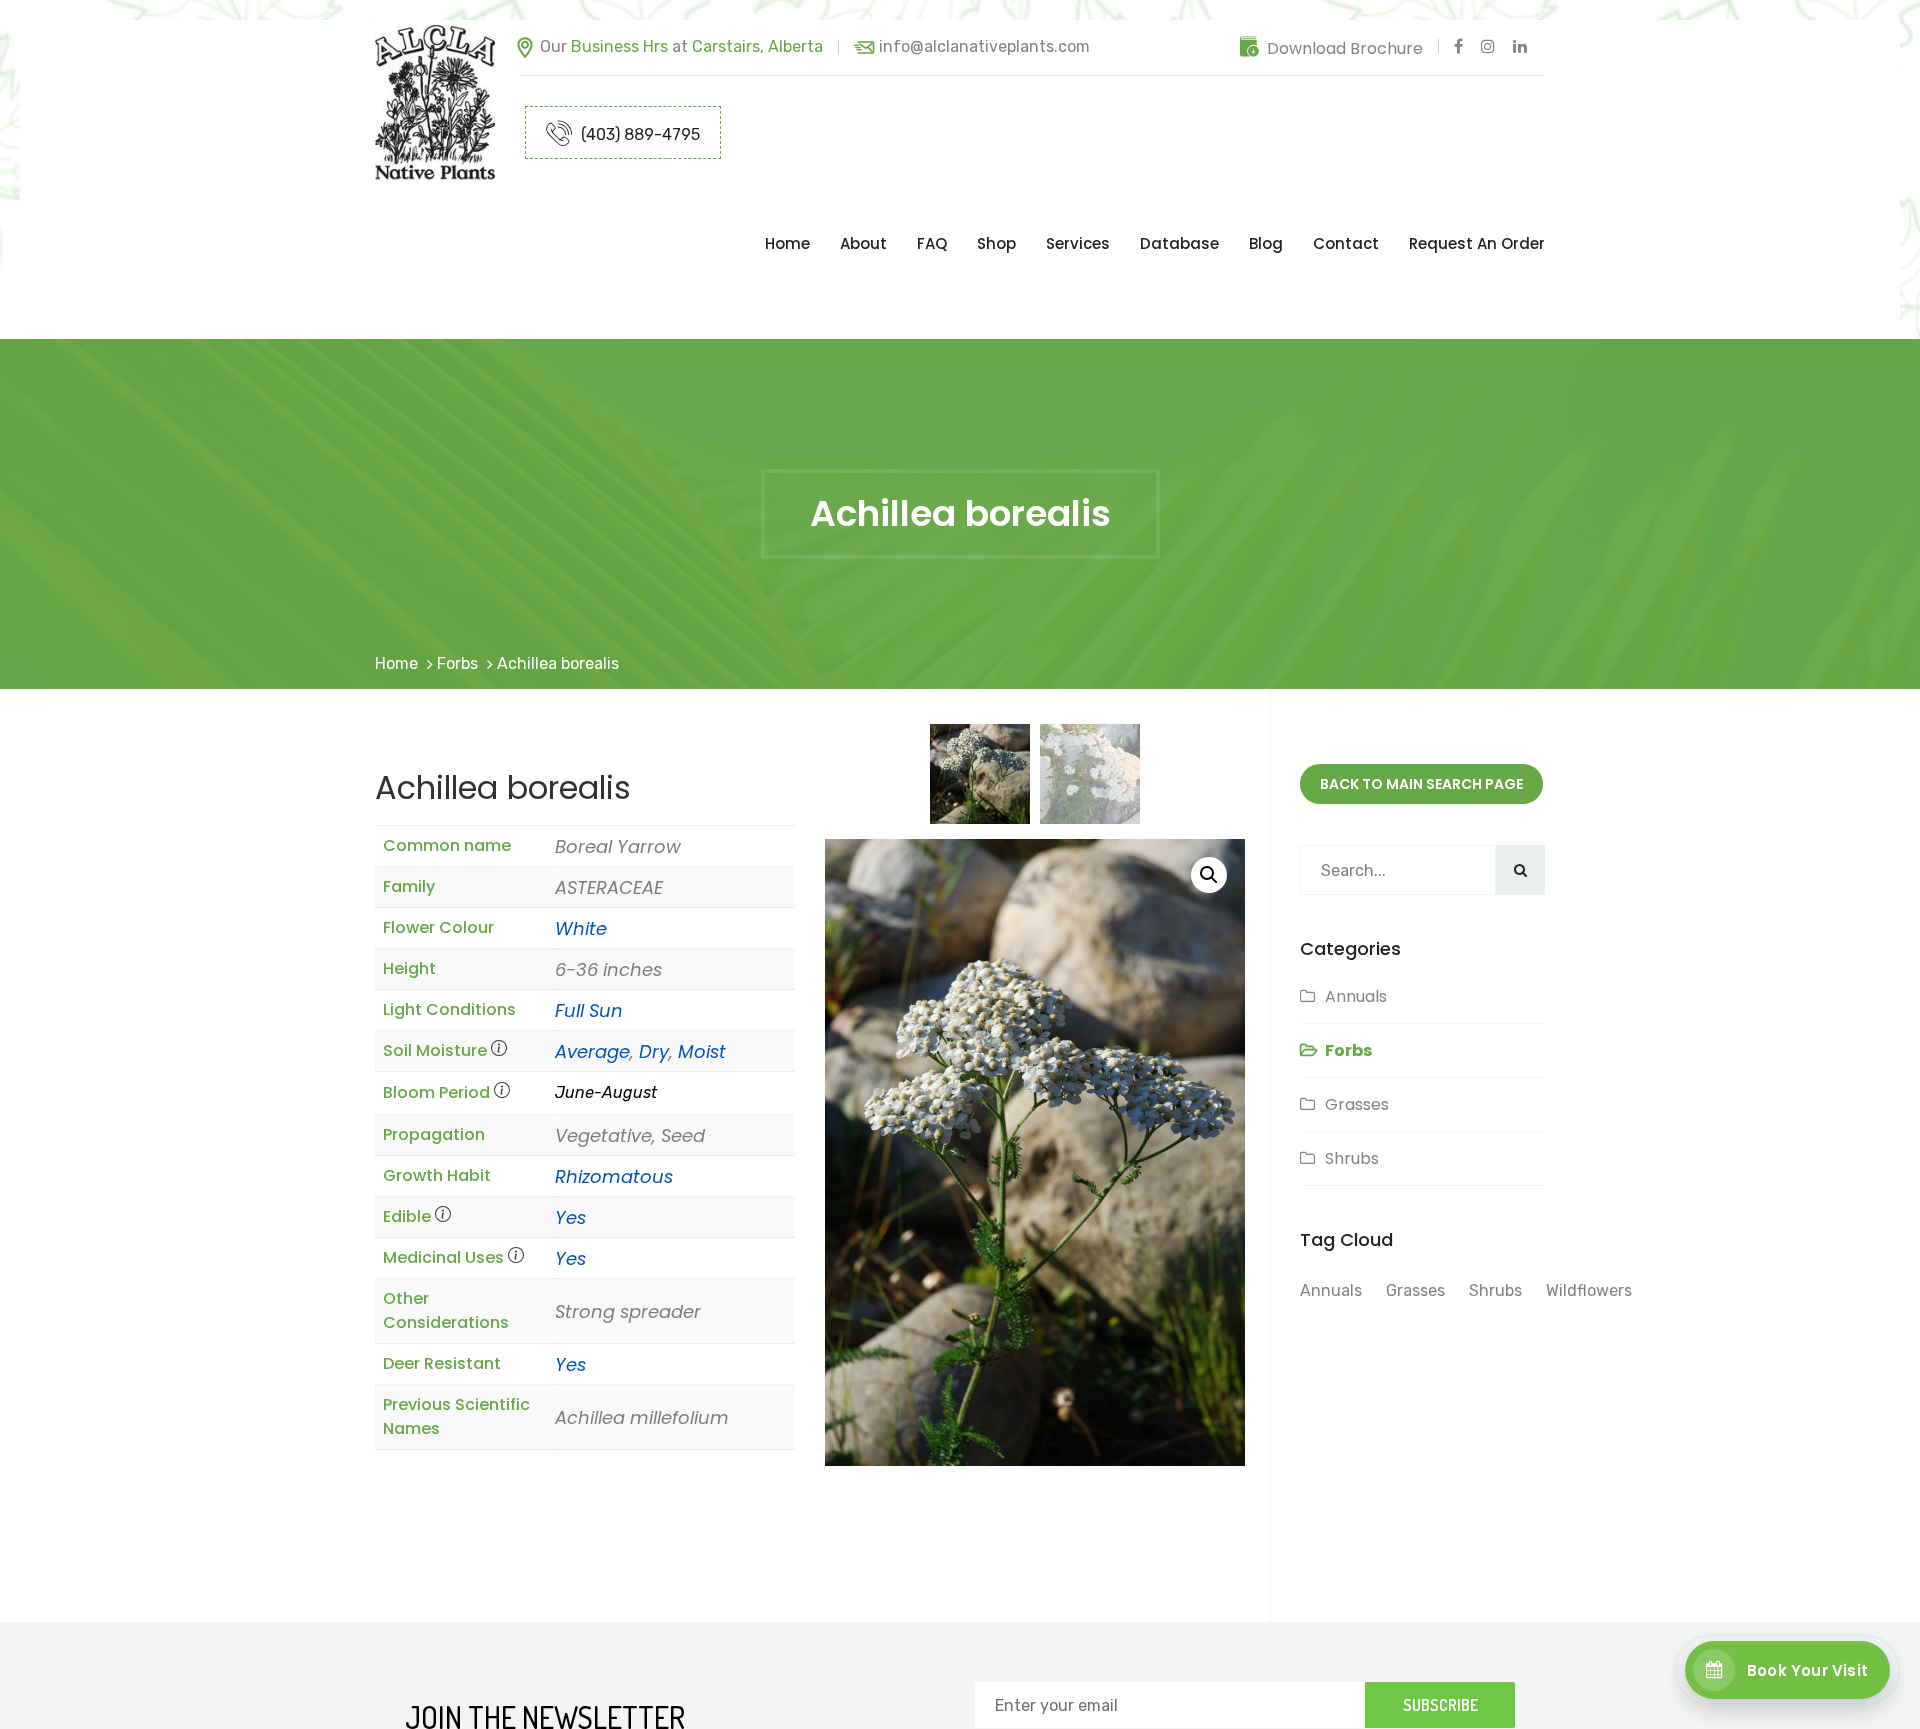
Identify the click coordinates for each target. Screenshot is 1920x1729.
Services (1078, 203)
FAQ (932, 203)
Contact (1346, 203)
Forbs (457, 583)
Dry (654, 971)
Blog (1266, 203)
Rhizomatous (614, 1096)
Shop (996, 203)
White (581, 848)
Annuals (1356, 916)
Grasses (1357, 1024)
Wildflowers (1589, 1210)
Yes (570, 1137)
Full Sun (589, 930)
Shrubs (1352, 1078)
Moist (702, 971)
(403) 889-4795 (638, 134)
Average (592, 971)
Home (787, 203)
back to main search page (1421, 704)
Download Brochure (1345, 48)
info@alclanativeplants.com (984, 46)
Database (1179, 203)
